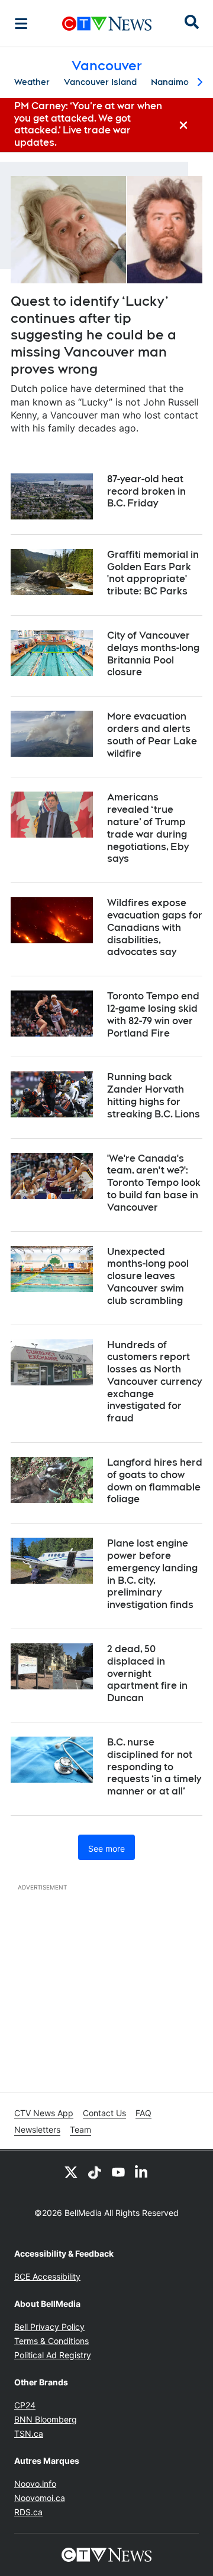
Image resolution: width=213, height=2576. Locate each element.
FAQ (143, 2113)
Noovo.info (35, 2484)
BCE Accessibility (47, 2276)
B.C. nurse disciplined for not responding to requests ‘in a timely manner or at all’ (154, 1767)
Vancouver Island (100, 82)
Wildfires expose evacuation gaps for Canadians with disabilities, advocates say (155, 927)
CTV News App (44, 2113)
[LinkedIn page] (142, 2172)
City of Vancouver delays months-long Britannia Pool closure (153, 654)
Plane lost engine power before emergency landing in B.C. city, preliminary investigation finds (152, 1574)
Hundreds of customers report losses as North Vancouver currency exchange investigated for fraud (154, 1382)
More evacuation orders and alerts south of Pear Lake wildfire (152, 735)
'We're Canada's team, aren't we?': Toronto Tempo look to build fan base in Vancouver (154, 1183)
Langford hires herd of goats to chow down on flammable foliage (155, 1481)
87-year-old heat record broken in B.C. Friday (146, 491)
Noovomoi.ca (40, 2498)
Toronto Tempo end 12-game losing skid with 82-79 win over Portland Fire (153, 1014)
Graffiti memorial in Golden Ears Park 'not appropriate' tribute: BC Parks (153, 573)
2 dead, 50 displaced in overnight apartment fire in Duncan (147, 1673)
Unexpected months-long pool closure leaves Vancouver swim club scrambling (148, 1276)
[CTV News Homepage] (107, 24)
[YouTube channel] (118, 2172)
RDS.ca (28, 2512)
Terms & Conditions (51, 2341)
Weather (32, 82)
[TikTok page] (95, 2172)
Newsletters (37, 2129)
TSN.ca (29, 2433)
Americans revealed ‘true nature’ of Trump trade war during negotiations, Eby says (148, 828)
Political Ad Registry (53, 2355)
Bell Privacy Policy (49, 2327)
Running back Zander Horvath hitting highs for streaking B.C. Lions (154, 1095)
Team (80, 2129)
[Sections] (21, 24)
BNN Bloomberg (46, 2419)
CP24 (25, 2405)
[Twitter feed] (71, 2172)
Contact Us (104, 2113)
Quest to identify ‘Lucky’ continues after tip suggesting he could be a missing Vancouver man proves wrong (93, 335)
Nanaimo (170, 82)
